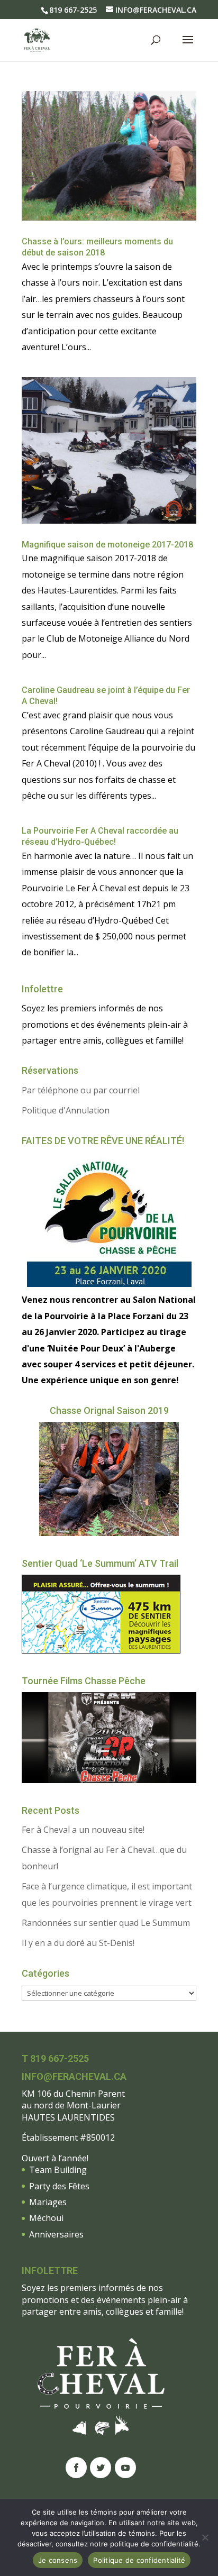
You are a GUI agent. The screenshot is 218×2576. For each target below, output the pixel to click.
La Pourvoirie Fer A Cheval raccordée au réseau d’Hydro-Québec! (100, 836)
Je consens (58, 2560)
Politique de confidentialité (139, 2560)
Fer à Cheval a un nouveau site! (83, 1830)
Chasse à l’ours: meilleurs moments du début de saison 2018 (97, 247)
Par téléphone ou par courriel (81, 1090)
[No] (205, 2537)
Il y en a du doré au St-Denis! (78, 1943)
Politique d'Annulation (66, 1110)
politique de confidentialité (154, 2544)
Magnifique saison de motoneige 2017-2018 (107, 545)
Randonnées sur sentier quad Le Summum (106, 1923)
